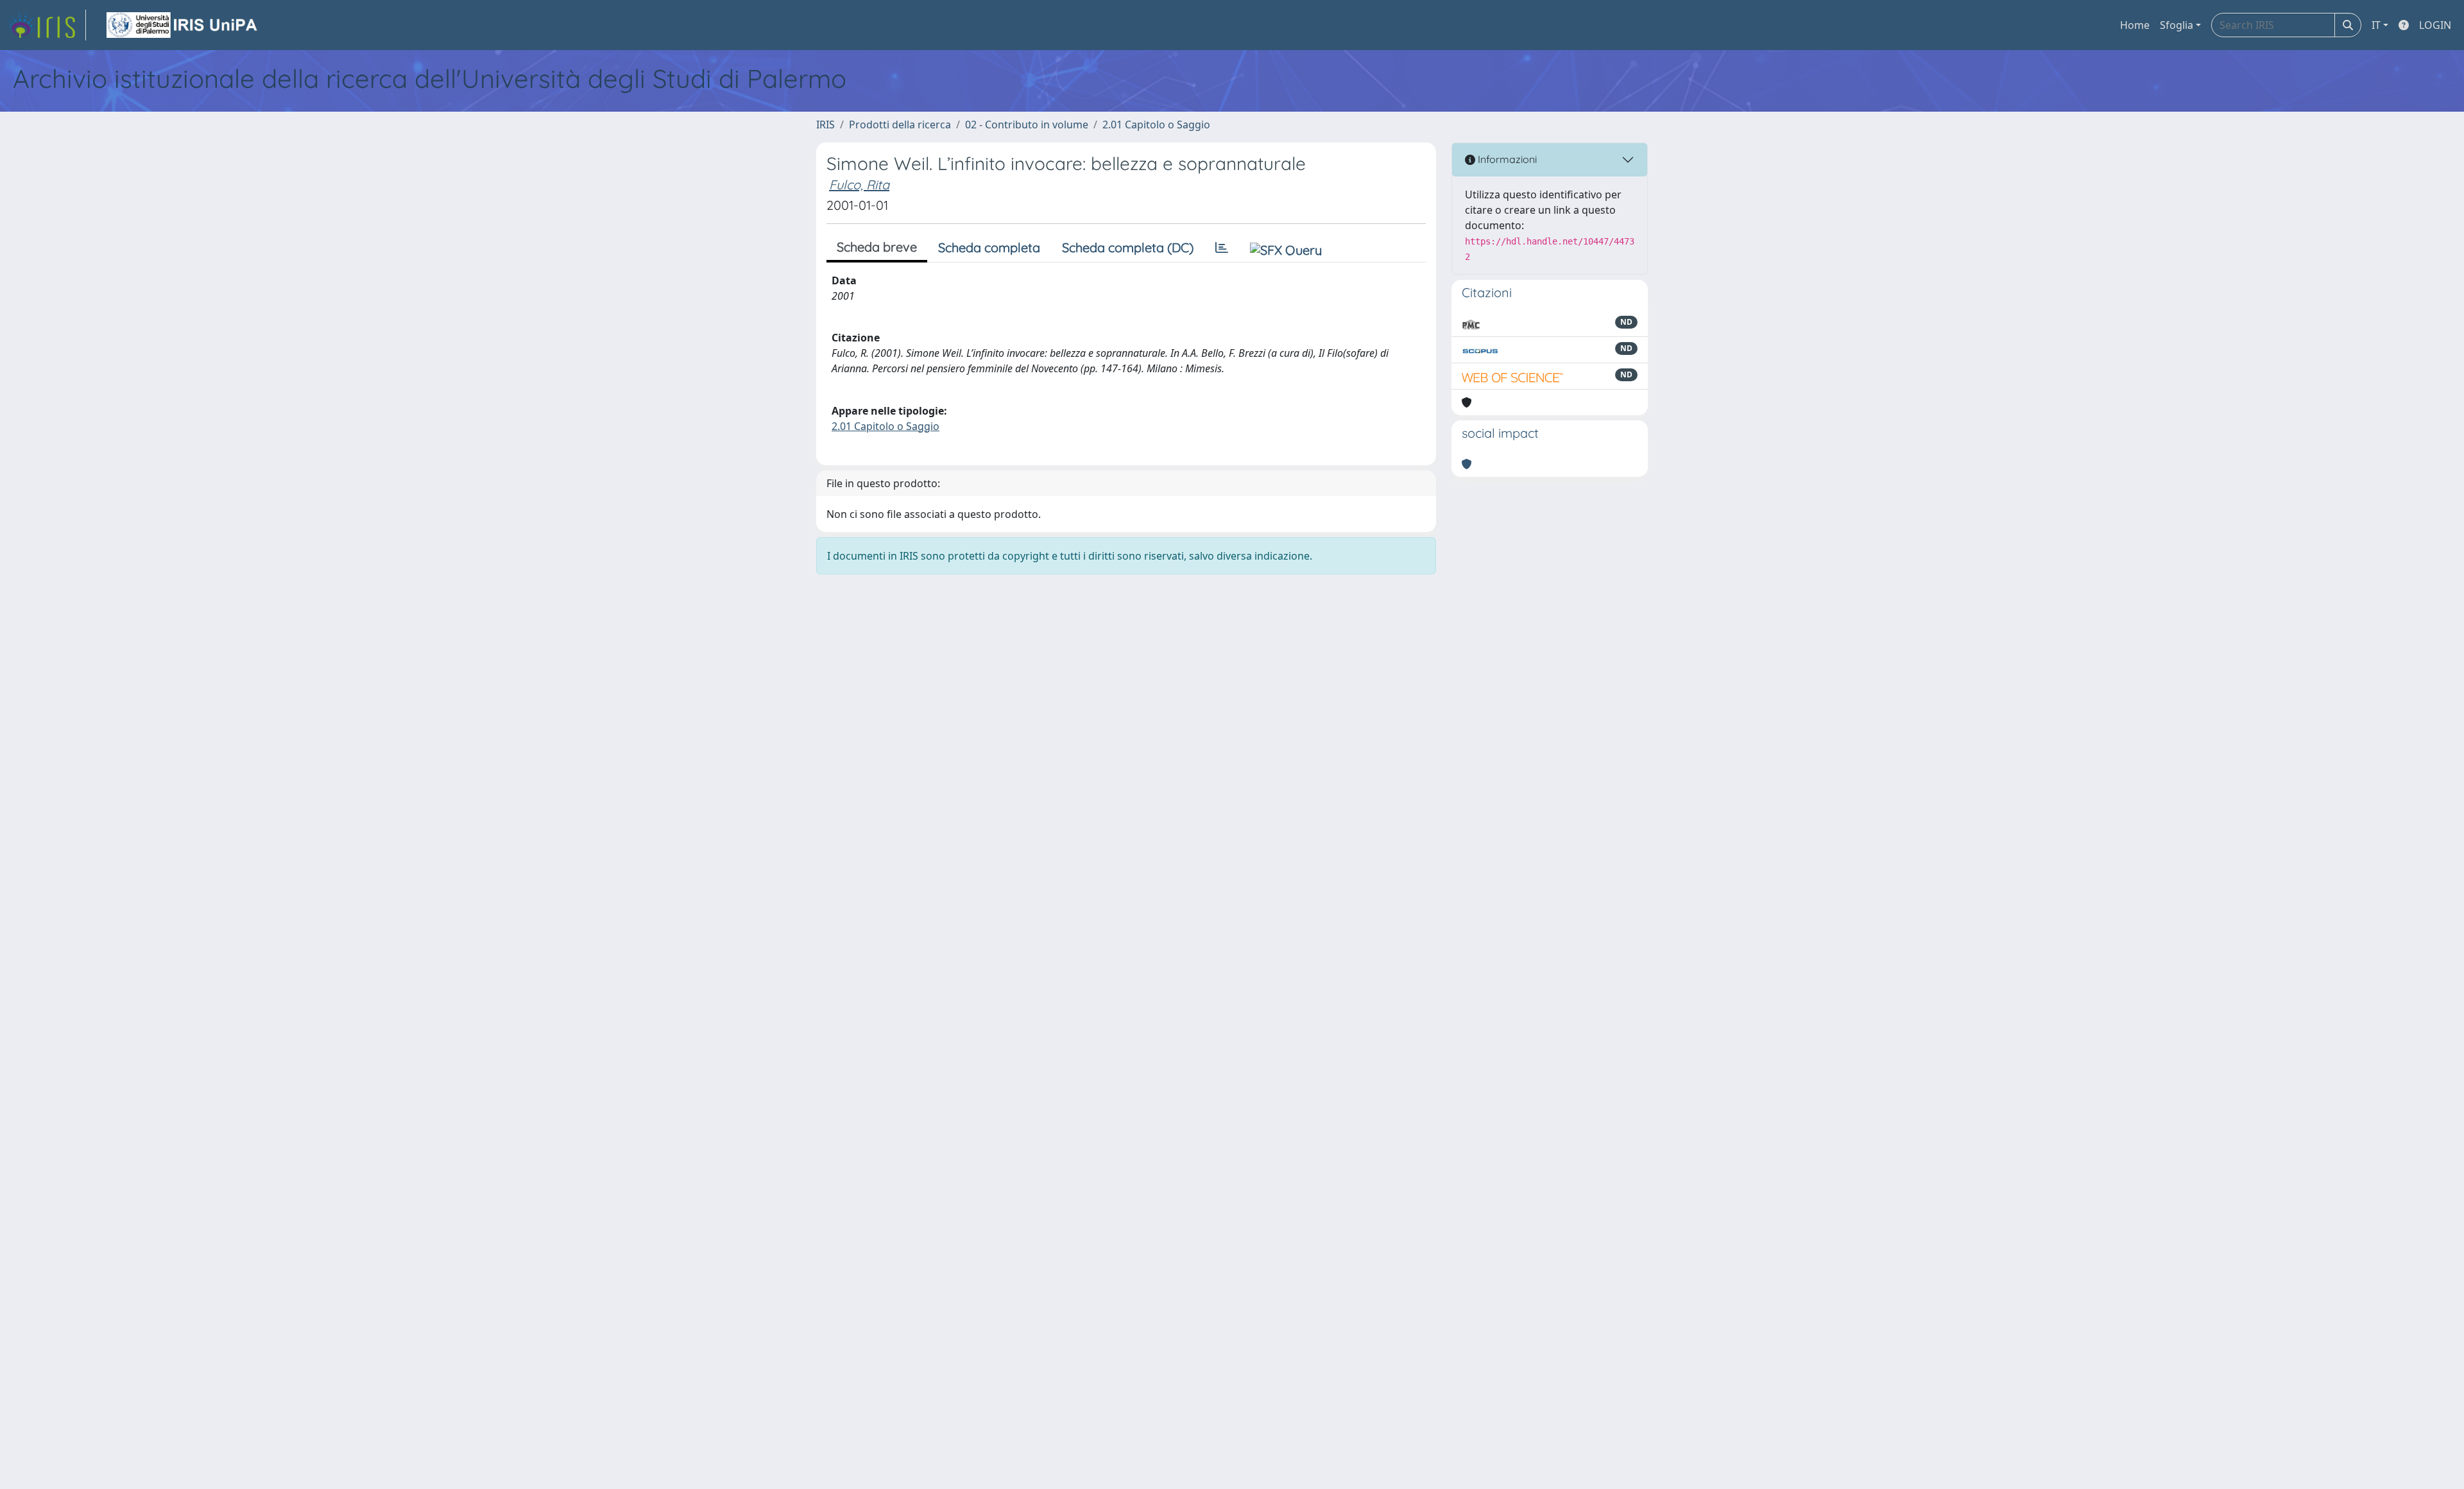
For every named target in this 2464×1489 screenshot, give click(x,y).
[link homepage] (47, 25)
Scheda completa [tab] (989, 247)
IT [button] (2376, 25)
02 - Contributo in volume (1027, 125)
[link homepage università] (183, 25)
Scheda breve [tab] (877, 247)
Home (2135, 25)
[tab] (1222, 248)
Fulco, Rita (859, 185)
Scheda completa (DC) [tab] (1128, 247)
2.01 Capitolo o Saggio (1156, 125)
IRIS (826, 125)
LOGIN (2435, 25)
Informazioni (1506, 159)
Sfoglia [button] (2177, 25)
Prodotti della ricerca (900, 125)
